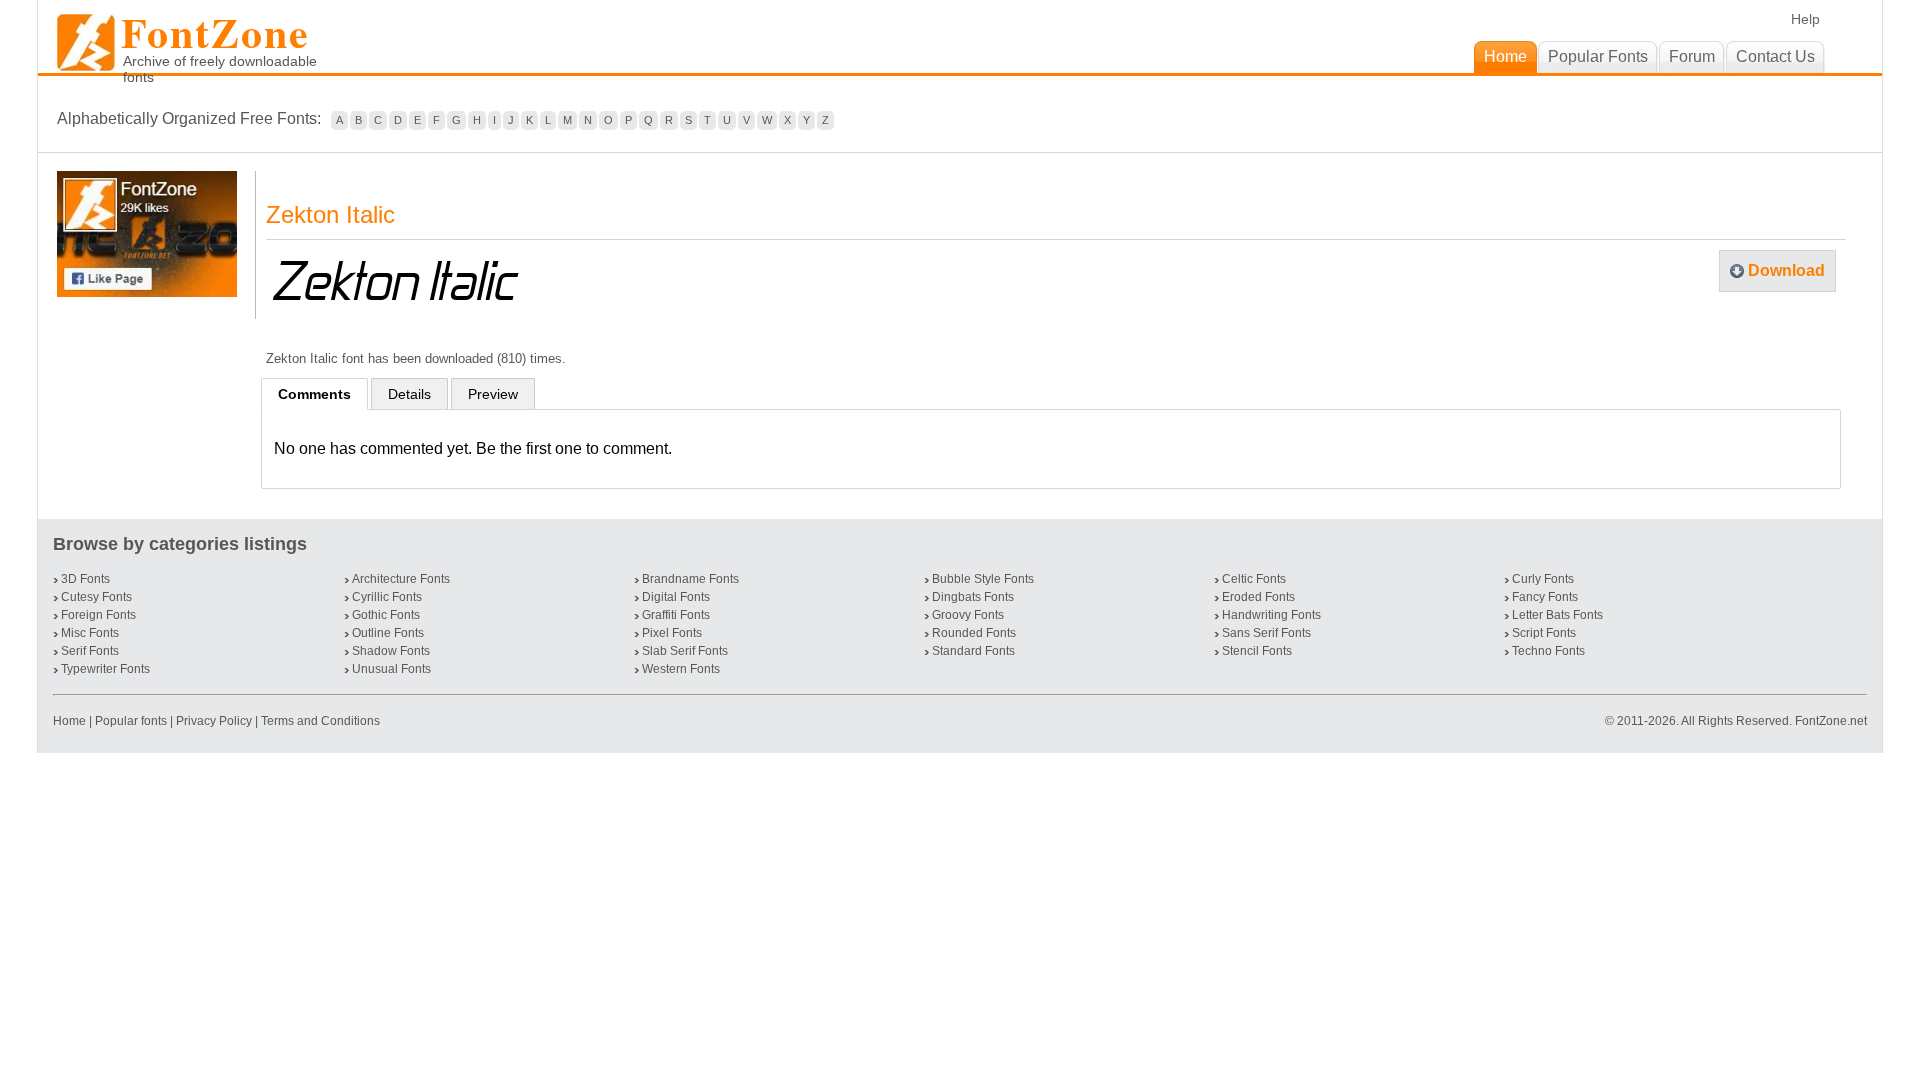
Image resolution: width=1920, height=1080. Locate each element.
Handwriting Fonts (1271, 615)
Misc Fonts (90, 633)
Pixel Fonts (672, 633)
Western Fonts (681, 669)
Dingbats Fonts (973, 597)
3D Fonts (85, 579)
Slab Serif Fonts (685, 651)
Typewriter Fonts (105, 669)
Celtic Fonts (1254, 579)
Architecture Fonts (401, 579)
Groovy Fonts (968, 615)
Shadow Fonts (391, 651)
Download (1786, 270)
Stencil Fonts (1257, 651)
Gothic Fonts (386, 615)
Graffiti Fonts (676, 615)
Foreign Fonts (98, 615)
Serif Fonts (90, 651)
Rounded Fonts (974, 633)
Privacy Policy (214, 721)
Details (409, 394)
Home (71, 721)
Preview (493, 394)
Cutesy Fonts (96, 597)
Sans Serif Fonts (1266, 633)
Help (1805, 19)
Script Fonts (1544, 633)
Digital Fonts (676, 597)
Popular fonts (131, 721)
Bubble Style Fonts (983, 579)
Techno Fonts (1548, 651)
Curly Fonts (1543, 579)
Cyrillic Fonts (387, 597)
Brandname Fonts (690, 579)
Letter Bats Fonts (1557, 615)
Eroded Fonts (1258, 597)
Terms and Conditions (320, 721)
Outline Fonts (388, 633)
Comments (314, 394)
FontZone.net (1831, 721)
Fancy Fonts (1545, 597)
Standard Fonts (973, 651)
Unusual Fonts (391, 669)
